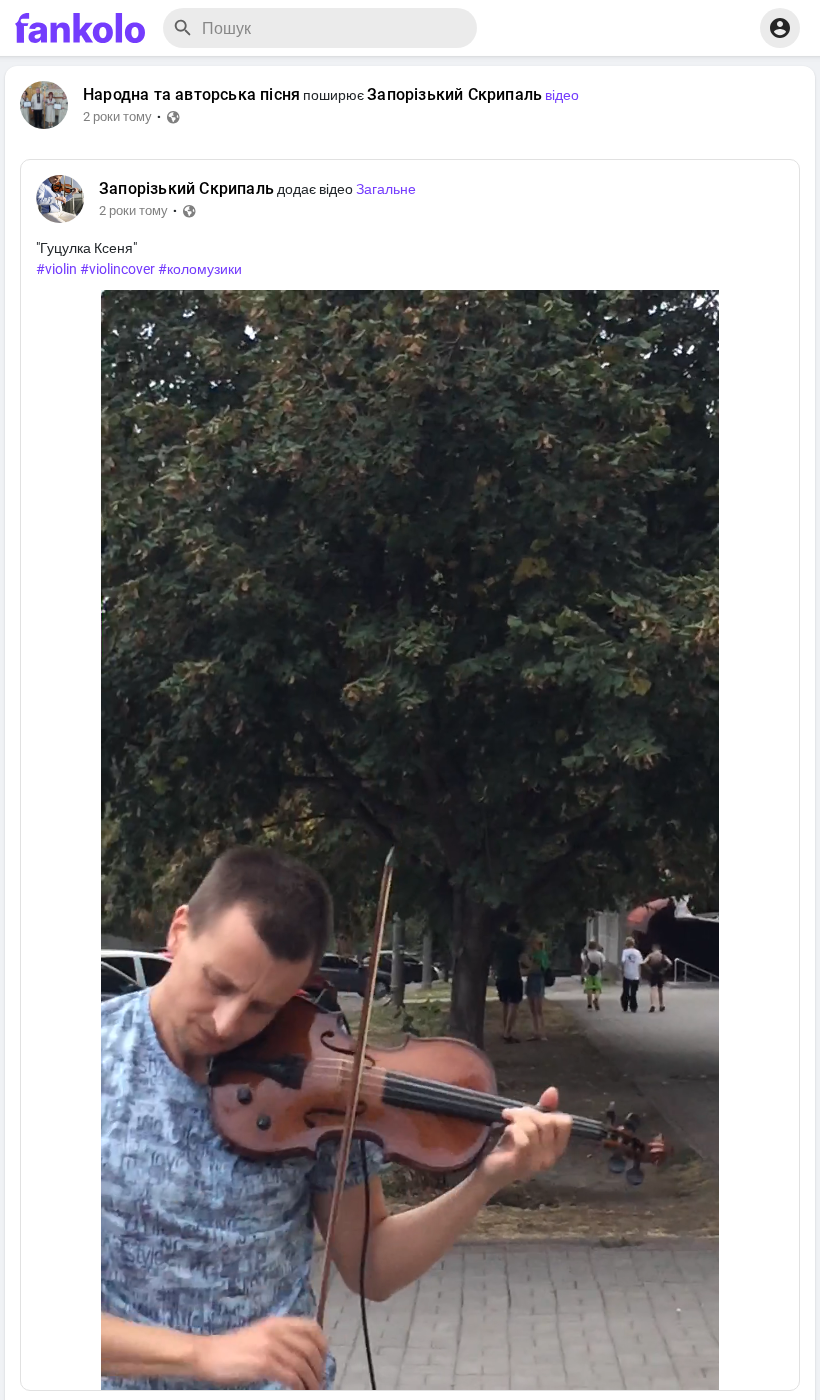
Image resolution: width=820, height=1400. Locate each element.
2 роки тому (117, 116)
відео (562, 95)
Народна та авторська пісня (191, 95)
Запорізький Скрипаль (454, 95)
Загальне (386, 189)
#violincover (117, 269)
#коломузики (200, 269)
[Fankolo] (80, 28)
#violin (56, 269)
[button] (780, 28)
